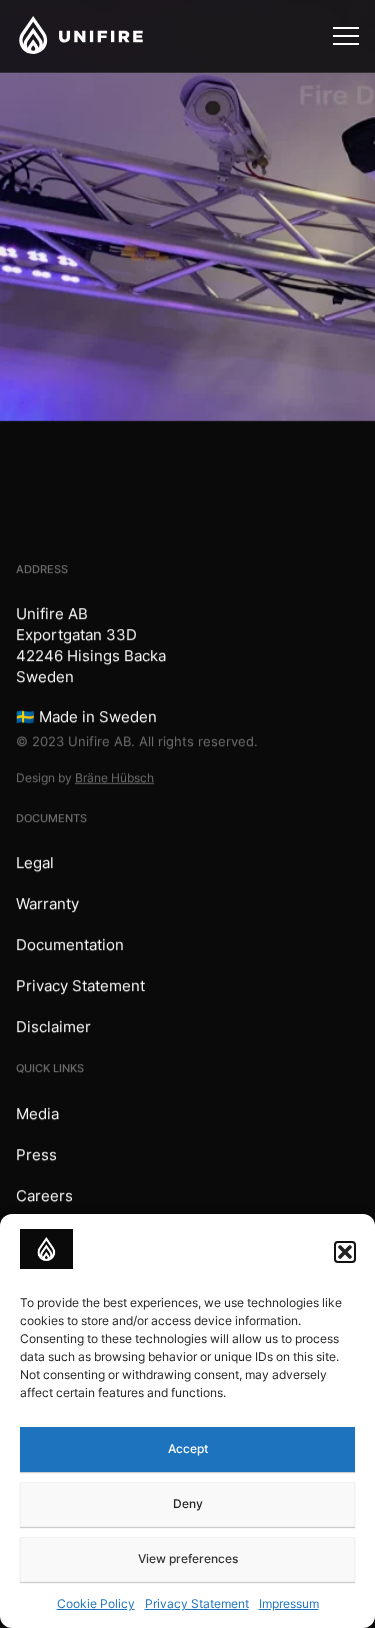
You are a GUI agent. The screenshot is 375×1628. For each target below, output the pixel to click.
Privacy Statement (197, 1603)
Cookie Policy (96, 1603)
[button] (345, 1252)
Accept (188, 1448)
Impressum (289, 1603)
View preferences (188, 1558)
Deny (188, 1503)
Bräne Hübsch (114, 777)
